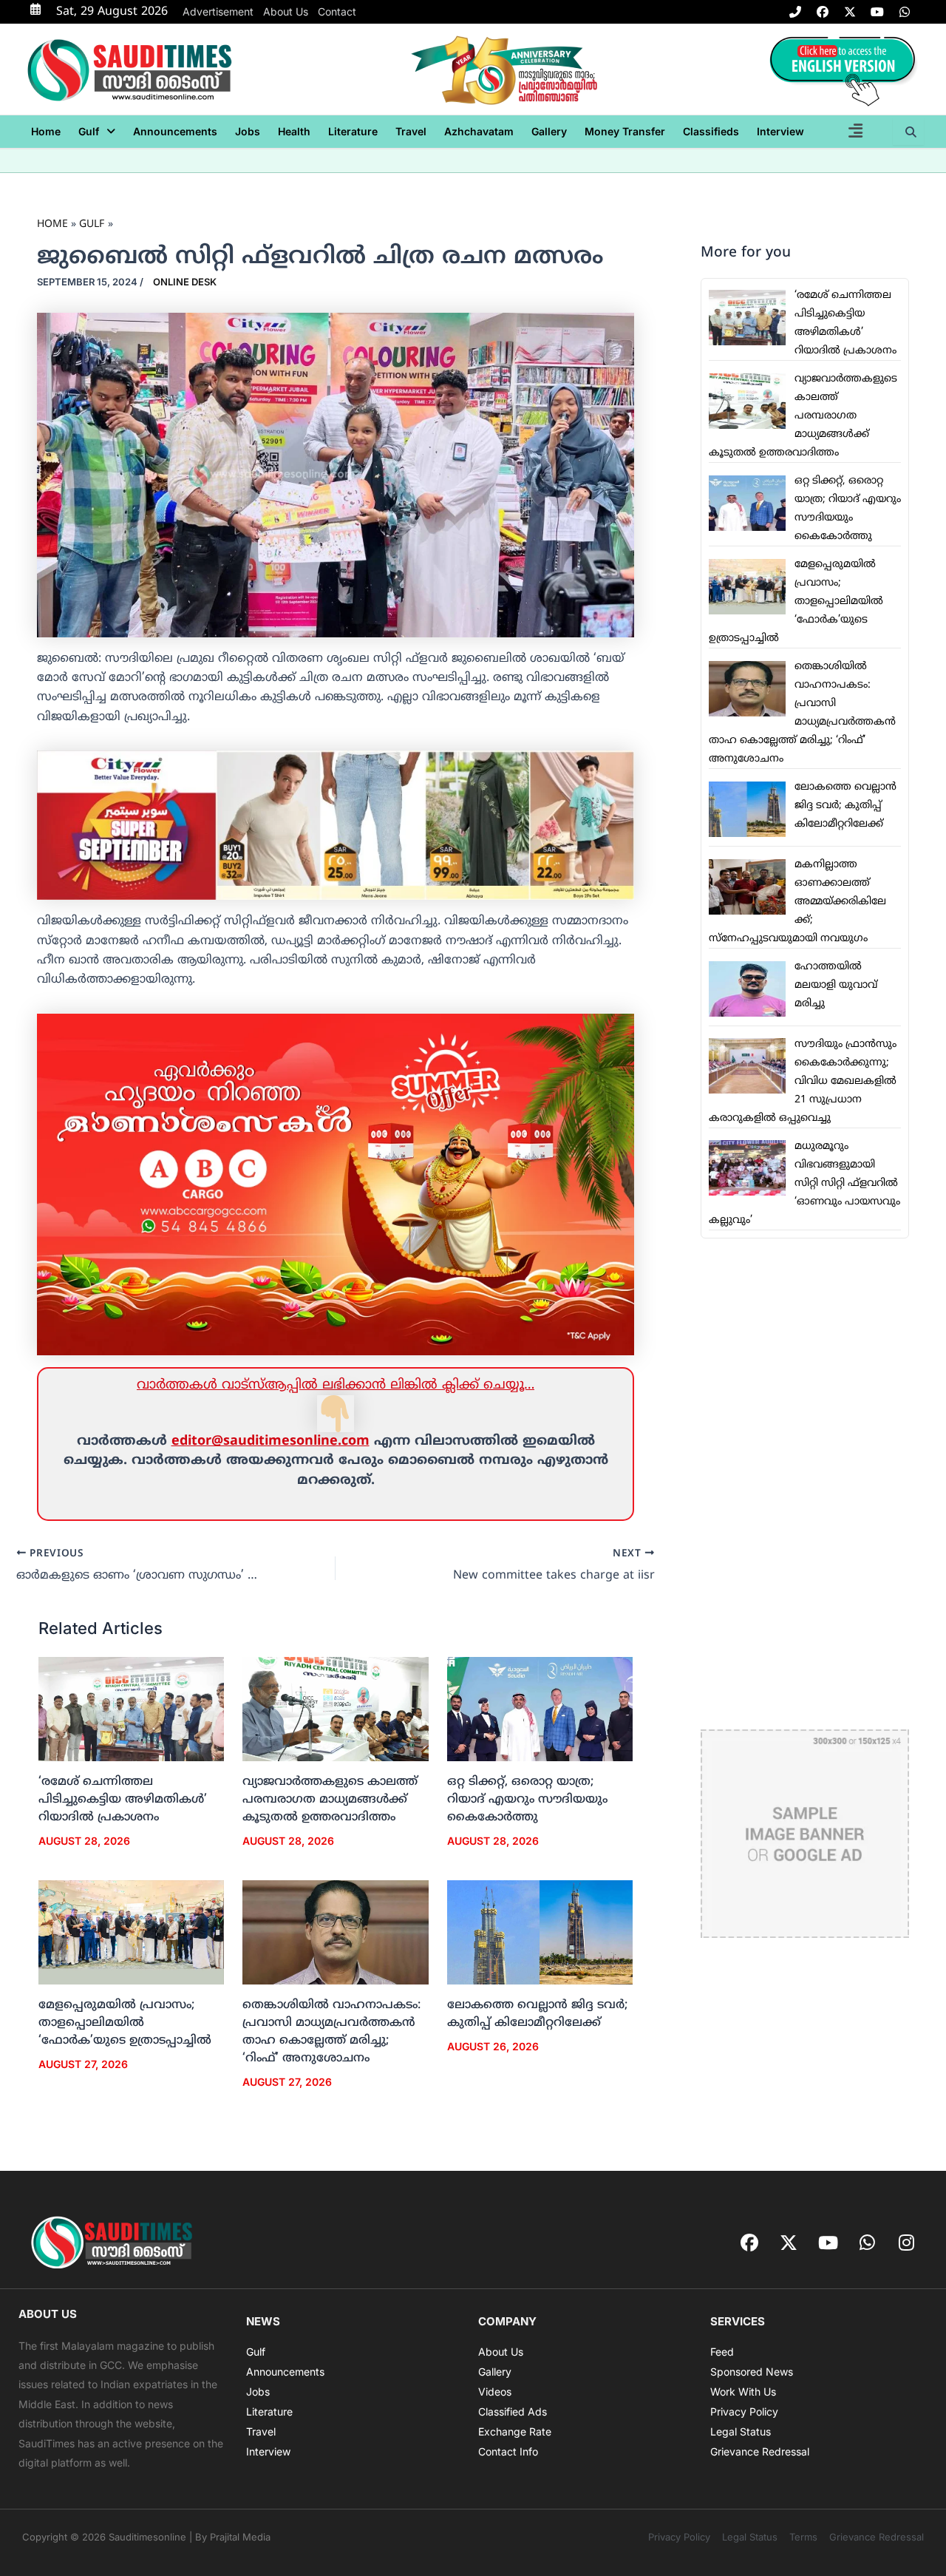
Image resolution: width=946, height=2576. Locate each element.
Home (46, 131)
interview (780, 131)
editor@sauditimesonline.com (270, 1441)
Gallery (549, 131)
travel (411, 131)
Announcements (175, 131)
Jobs (248, 131)
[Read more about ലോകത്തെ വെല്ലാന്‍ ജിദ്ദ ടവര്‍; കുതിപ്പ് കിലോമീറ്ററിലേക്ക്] (540, 1933)
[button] (97, 132)
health (294, 131)
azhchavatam (479, 131)
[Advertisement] (805, 1484)
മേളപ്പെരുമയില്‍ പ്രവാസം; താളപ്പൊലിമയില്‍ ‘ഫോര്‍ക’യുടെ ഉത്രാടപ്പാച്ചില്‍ (125, 2023)
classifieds (711, 131)
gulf (89, 131)
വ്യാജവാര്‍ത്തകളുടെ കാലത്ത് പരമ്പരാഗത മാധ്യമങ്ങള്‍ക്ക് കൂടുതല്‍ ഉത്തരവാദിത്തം (330, 1800)
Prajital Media (240, 2537)
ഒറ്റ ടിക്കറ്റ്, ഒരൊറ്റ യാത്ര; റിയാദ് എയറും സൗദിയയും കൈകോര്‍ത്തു (527, 1800)
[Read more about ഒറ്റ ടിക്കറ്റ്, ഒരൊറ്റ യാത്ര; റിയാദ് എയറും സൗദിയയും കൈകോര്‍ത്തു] (540, 1709)
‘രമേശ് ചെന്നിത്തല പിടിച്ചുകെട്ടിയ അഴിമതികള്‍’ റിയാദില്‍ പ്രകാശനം (123, 1800)
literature (353, 131)
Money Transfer (625, 131)
